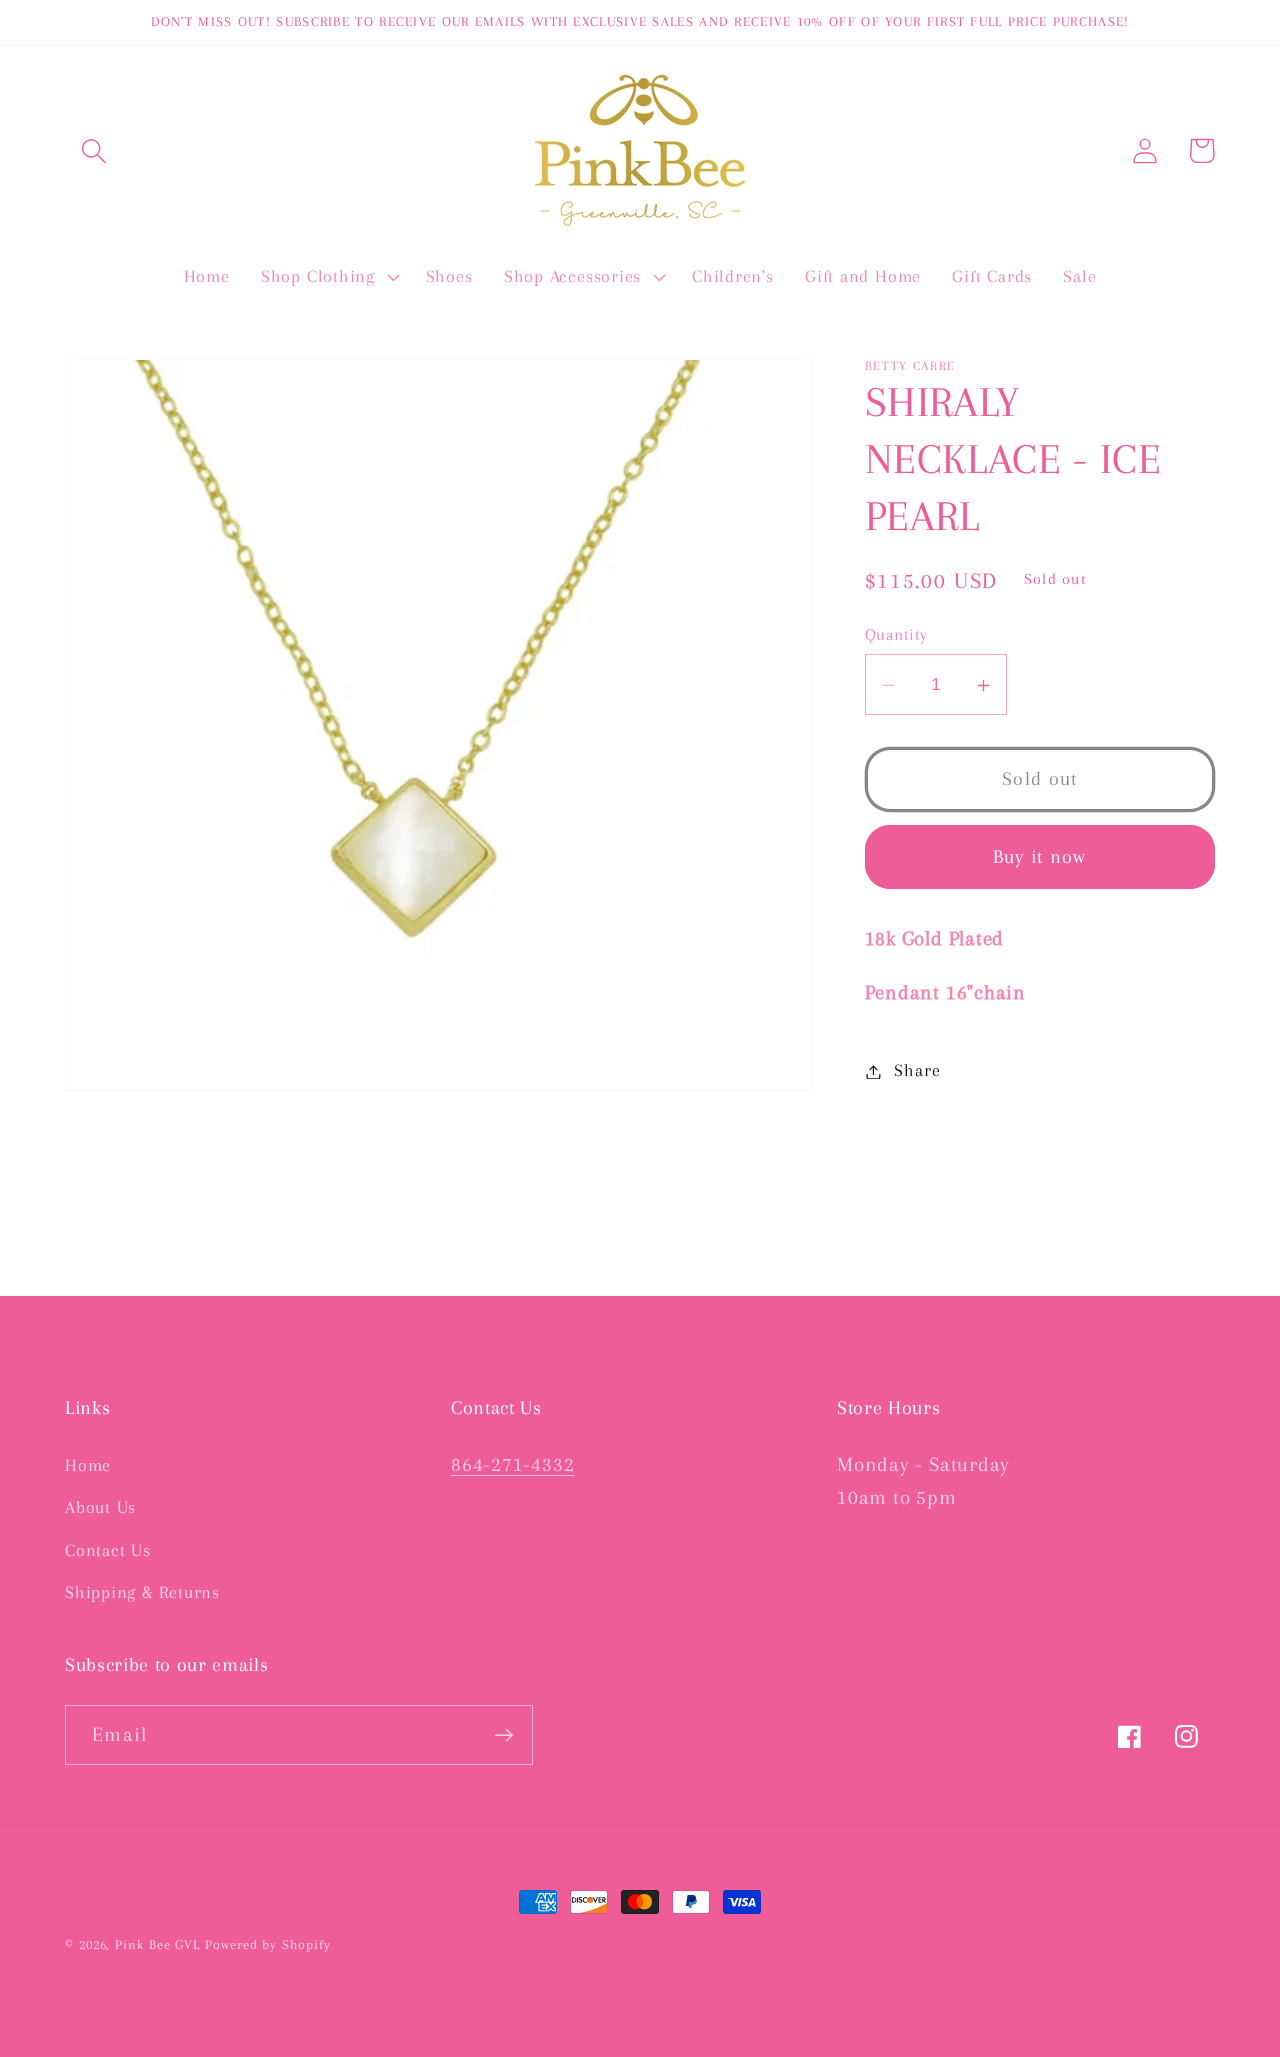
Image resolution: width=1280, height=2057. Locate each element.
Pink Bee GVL (157, 1944)
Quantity (896, 635)
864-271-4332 (512, 1464)
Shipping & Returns (142, 1592)
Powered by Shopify (267, 1944)
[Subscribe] (503, 1735)
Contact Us (108, 1550)
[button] (93, 150)
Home (88, 1465)
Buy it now (1040, 856)
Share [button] (917, 1071)
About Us (100, 1507)
